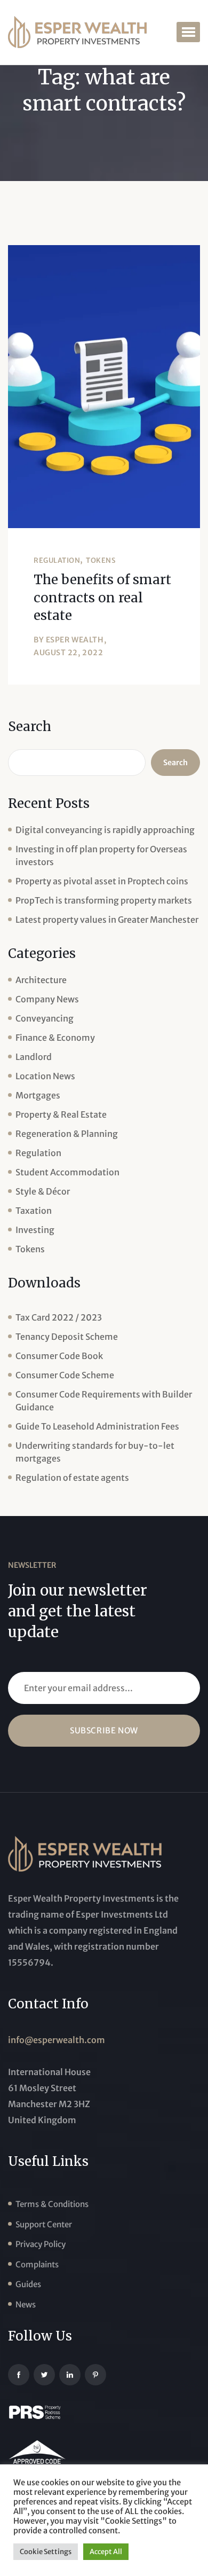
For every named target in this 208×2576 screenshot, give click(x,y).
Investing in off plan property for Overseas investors (101, 855)
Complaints (37, 2264)
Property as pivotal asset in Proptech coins (102, 881)
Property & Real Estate (61, 1114)
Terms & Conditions (52, 2204)
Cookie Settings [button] (46, 2552)
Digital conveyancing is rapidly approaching (105, 830)
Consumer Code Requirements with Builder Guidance (104, 1401)
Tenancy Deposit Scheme (67, 1337)
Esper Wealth (75, 640)
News (26, 2304)
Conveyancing (45, 1018)
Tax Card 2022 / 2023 (59, 1317)
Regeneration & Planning (67, 1134)
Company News (47, 999)
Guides (28, 2284)
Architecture (41, 980)
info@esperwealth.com (57, 2040)
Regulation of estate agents (72, 1478)
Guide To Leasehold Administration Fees (97, 1426)
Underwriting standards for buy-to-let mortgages (95, 1452)
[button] (188, 32)
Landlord (34, 1057)
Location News (45, 1076)
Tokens (101, 560)
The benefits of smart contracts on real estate (102, 598)
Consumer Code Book (59, 1356)
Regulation (57, 560)
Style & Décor (43, 1191)
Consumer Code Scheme (65, 1375)
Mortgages (38, 1095)
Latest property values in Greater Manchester (107, 920)
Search (30, 727)
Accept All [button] (106, 2552)
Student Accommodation (67, 1172)
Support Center (44, 2224)
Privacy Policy (41, 2244)
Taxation (34, 1211)
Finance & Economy (55, 1038)
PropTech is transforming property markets (104, 900)
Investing (35, 1230)
